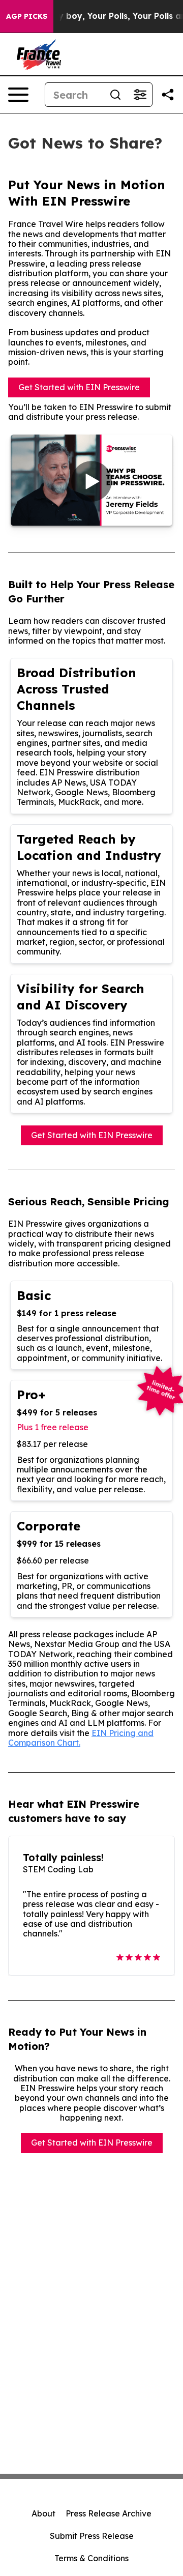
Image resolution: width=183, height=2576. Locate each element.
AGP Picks (27, 16)
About (43, 2513)
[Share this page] (168, 95)
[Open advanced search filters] (140, 95)
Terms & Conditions (91, 2558)
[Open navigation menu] (18, 95)
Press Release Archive (109, 2513)
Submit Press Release (92, 2536)
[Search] (115, 95)
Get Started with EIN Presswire (79, 387)
